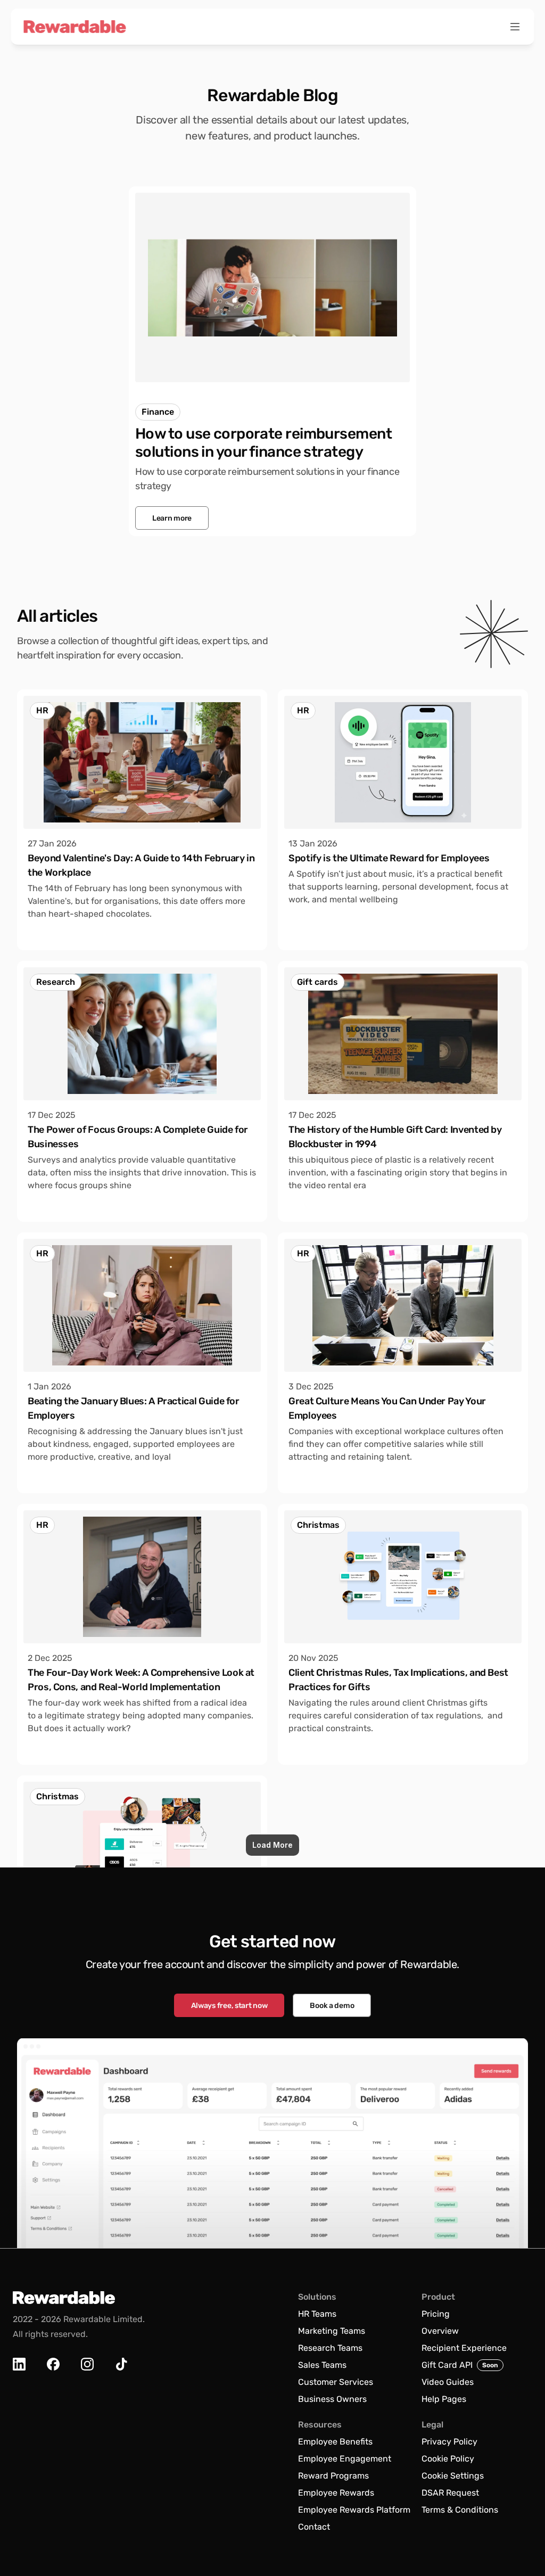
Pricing (436, 2314)
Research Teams (330, 2348)
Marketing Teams (332, 2331)
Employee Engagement (345, 2459)
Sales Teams (322, 2365)
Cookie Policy (448, 2459)
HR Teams (317, 2314)
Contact (314, 2527)
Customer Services (336, 2382)
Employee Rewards (336, 2493)
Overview (440, 2331)
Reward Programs (333, 2476)
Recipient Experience (464, 2348)
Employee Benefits (335, 2442)
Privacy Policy (449, 2442)
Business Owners (332, 2399)
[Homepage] (75, 27)
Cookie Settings (453, 2476)
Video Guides (448, 2382)
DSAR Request (450, 2493)
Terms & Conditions (460, 2510)
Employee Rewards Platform (354, 2510)
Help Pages (444, 2399)
